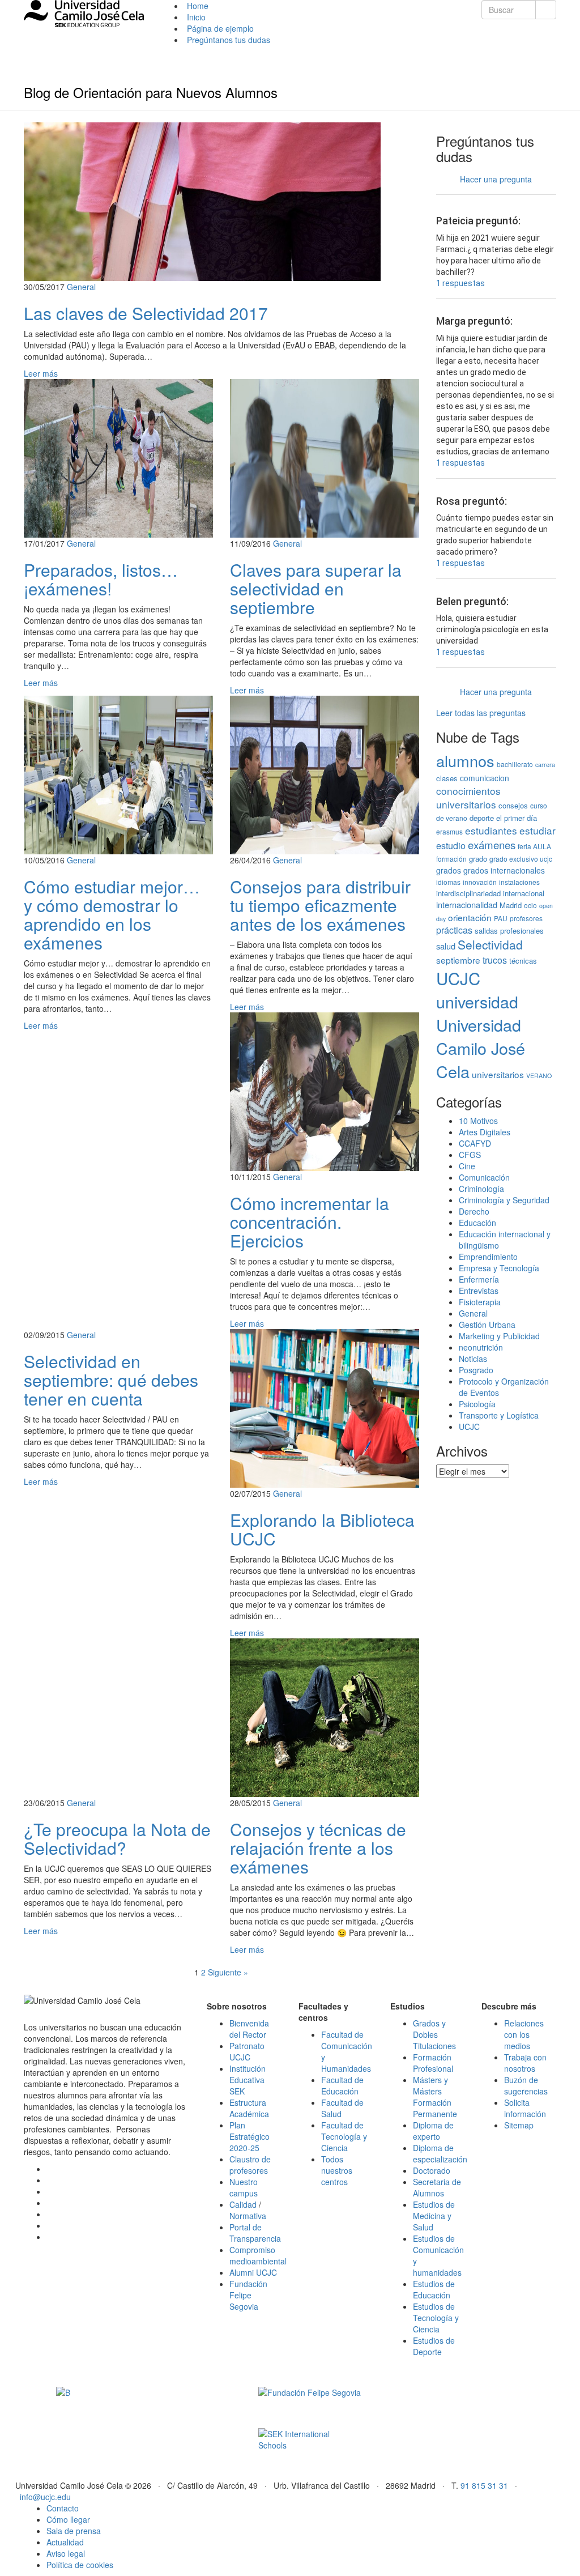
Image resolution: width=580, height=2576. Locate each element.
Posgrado (476, 1370)
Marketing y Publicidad (499, 1336)
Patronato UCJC (247, 2051)
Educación (477, 1223)
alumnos (465, 761)
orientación (470, 917)
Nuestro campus (244, 2187)
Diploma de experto (433, 2131)
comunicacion (485, 778)
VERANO (539, 1076)
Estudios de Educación (434, 2289)
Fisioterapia (480, 1302)
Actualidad (65, 2542)
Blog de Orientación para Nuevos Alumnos (151, 92)
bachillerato (515, 764)
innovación (480, 882)
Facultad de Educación (342, 2085)
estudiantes (491, 830)
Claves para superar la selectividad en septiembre (316, 588)
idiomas (448, 882)
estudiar (538, 830)
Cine (467, 1166)
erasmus (449, 831)
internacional (524, 893)
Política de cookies (80, 2565)
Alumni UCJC (253, 2272)
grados (449, 870)
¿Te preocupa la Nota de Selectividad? (117, 1838)
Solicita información (525, 2108)
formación (451, 859)
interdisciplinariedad (468, 893)
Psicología (477, 1404)
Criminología (481, 1189)
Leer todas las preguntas (481, 713)
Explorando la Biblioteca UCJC (322, 1529)
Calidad (243, 2204)
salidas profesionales (509, 931)
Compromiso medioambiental (258, 2255)
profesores (526, 918)
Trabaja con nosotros (525, 2063)
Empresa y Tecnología (499, 1268)
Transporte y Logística (499, 1415)
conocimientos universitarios (468, 798)
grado (478, 859)
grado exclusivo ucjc (521, 859)
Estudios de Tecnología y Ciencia (436, 2318)
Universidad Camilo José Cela (481, 1048)
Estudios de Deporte (434, 2346)
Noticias (473, 1359)
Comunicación (484, 1177)
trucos (495, 960)
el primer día (517, 818)
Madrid (511, 905)
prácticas (454, 930)
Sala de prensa (74, 2531)
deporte (482, 818)
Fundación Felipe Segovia (248, 2295)
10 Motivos (478, 1121)
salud (446, 946)
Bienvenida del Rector (249, 2029)
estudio (451, 845)
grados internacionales (504, 870)
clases (447, 778)
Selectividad (490, 944)
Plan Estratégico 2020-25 (250, 2136)
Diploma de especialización (440, 2153)
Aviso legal (66, 2553)
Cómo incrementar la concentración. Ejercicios (310, 1222)
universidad (477, 1001)
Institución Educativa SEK (248, 2080)
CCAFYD (475, 1143)
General (81, 287)
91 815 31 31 (484, 2485)
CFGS (470, 1155)
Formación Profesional (433, 2063)
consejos (513, 805)
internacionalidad (467, 904)
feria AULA (534, 846)
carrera (545, 765)
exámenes (492, 845)
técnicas (523, 961)
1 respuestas (460, 283)
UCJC (458, 978)
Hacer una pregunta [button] (496, 179)
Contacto (63, 2508)
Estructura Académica (249, 2108)
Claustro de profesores (250, 2165)
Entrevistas (479, 1291)
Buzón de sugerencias (526, 2085)
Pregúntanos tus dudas (229, 40)
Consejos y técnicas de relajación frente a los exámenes (318, 1848)
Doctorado (432, 2170)
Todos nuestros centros (337, 2170)
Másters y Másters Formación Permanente (435, 2097)
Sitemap (519, 2125)
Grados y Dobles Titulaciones (434, 2034)
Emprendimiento (488, 1257)
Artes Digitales (485, 1132)
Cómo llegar (68, 2519)
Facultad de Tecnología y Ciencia (344, 2136)
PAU (501, 918)
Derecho (474, 1211)
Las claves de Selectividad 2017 (146, 313)
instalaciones (519, 882)
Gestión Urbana (487, 1325)
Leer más (41, 373)
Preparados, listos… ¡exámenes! (101, 579)
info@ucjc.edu (45, 2497)
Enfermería (479, 1279)
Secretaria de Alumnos (437, 2187)
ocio (530, 905)
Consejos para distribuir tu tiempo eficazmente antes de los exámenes (320, 905)
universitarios (498, 1074)
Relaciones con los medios (524, 2034)
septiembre (458, 960)
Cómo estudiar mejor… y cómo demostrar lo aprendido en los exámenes (112, 914)
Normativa (248, 2216)
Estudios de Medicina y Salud (434, 2216)
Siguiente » (228, 1972)
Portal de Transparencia (255, 2233)
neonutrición (481, 1347)
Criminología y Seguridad (504, 1200)
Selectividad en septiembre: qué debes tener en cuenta (111, 1380)
